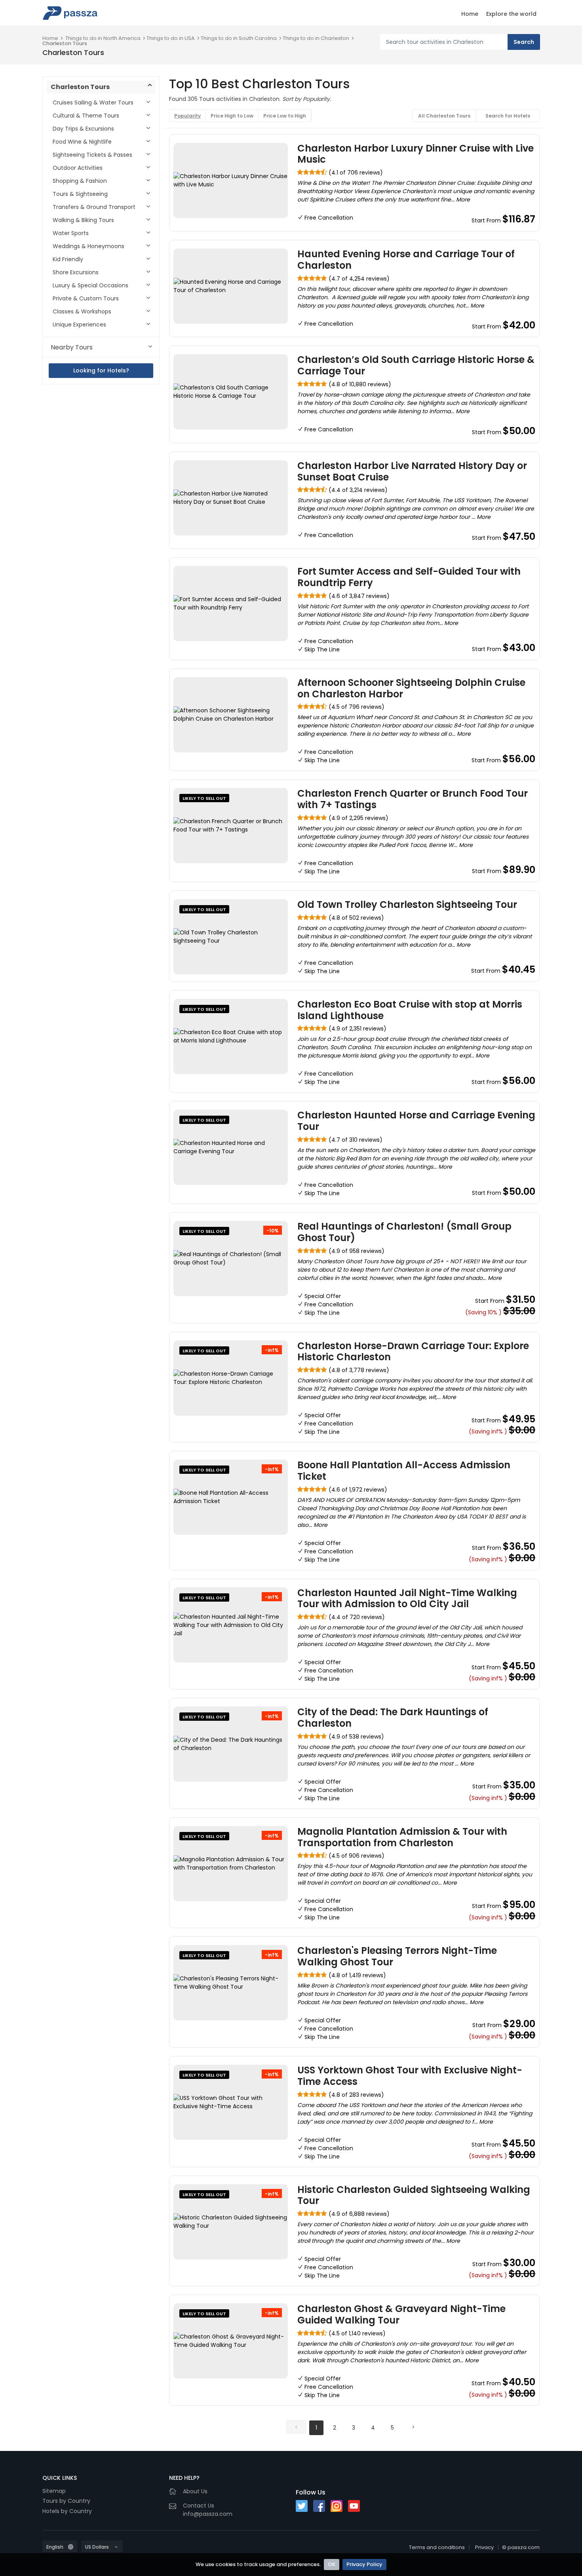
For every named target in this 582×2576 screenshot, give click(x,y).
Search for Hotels (508, 116)
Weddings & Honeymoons (88, 246)
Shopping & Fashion (80, 181)
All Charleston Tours (444, 116)
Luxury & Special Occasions (90, 285)
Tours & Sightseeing (80, 194)
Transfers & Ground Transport (94, 207)
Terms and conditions (437, 2547)
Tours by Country (66, 2501)
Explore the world (511, 14)
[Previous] (296, 2427)
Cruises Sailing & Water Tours (93, 103)
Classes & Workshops (82, 311)
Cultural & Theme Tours (86, 116)
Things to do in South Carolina (239, 38)
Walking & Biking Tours (83, 220)
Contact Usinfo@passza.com (208, 2510)
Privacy (484, 2547)
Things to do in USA (171, 38)
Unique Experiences (79, 325)
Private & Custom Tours (86, 298)
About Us (195, 2491)
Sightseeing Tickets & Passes (92, 155)
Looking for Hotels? (101, 370)
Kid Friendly (68, 259)
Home (470, 14)
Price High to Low (232, 116)
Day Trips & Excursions (83, 129)
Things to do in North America (103, 38)
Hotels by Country (67, 2511)
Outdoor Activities (78, 168)
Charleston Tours (65, 43)
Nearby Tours (72, 347)
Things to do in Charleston (316, 38)
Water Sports (71, 233)
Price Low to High (285, 116)
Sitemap (54, 2491)
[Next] (413, 2427)
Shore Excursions (76, 272)
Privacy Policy (364, 2564)
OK (332, 2564)
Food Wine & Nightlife (82, 142)
